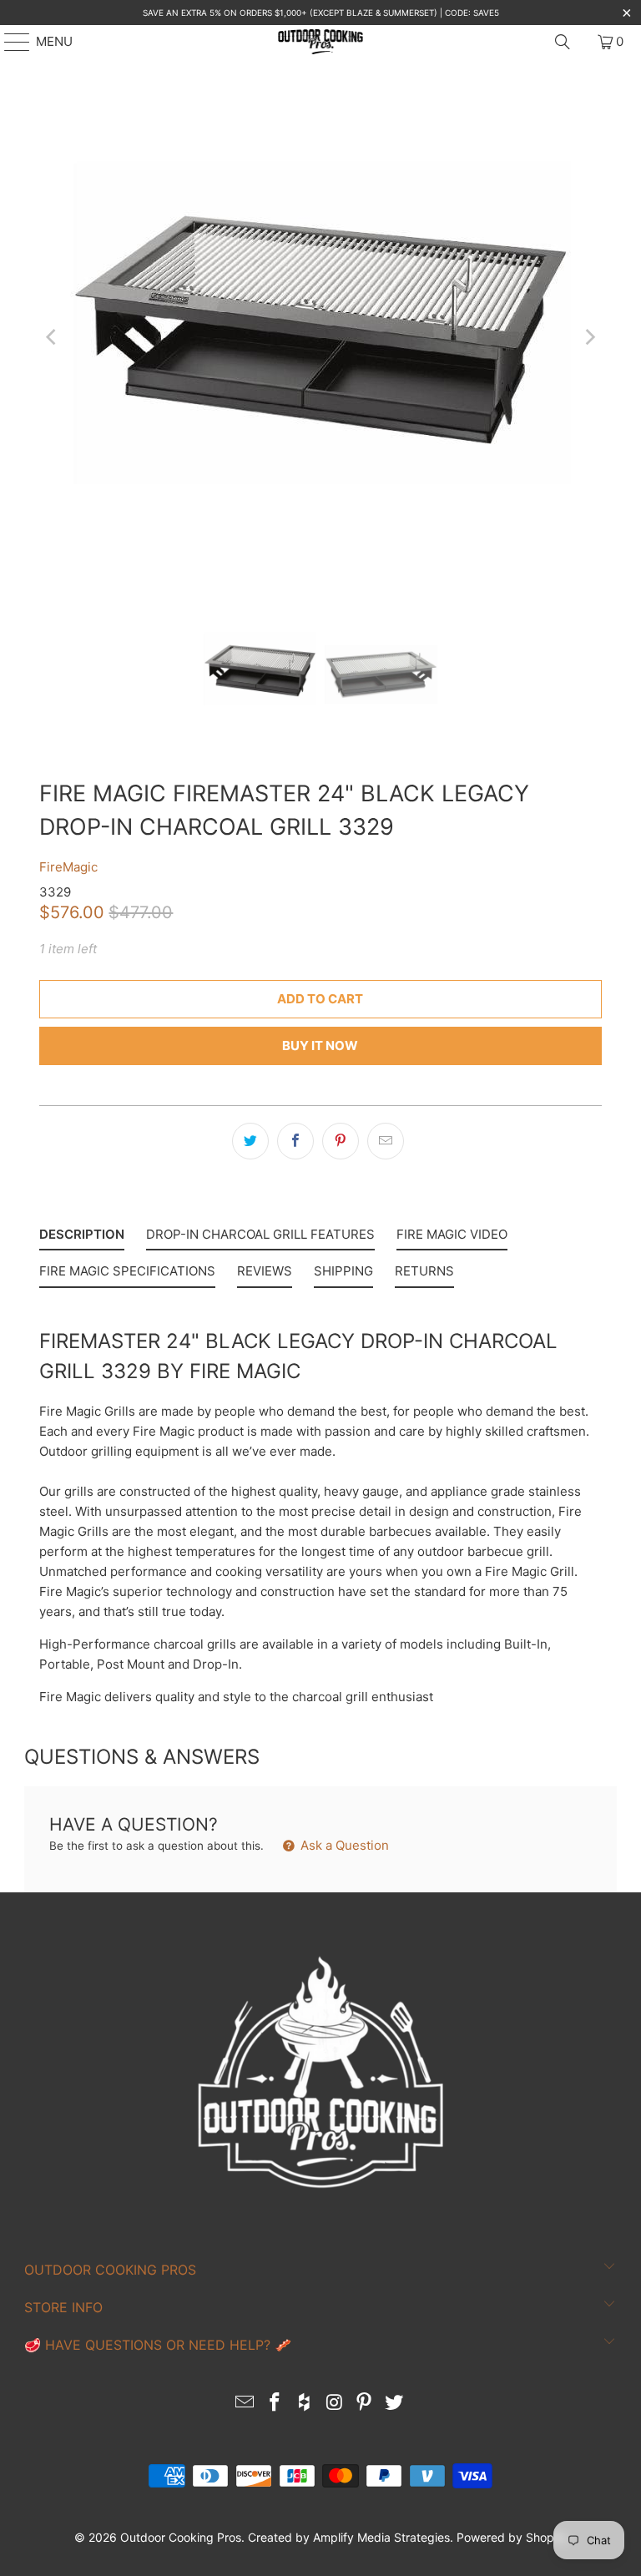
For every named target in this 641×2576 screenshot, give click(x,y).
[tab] (82, 1238)
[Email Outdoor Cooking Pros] (245, 2404)
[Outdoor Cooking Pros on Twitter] (394, 2404)
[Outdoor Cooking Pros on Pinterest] (365, 2404)
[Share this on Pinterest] (341, 1141)
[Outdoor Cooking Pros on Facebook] (275, 2404)
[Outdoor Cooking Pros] (320, 42)
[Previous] (52, 337)
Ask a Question (343, 1845)
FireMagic (68, 867)
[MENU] (9, 42)
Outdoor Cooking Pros (181, 2537)
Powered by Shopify (512, 2537)
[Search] (563, 42)
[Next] (589, 337)
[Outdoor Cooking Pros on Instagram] (335, 2404)
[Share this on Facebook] (295, 1141)
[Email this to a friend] (386, 1141)
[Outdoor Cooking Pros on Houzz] (305, 2404)
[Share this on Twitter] (250, 1141)
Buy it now (320, 1046)
